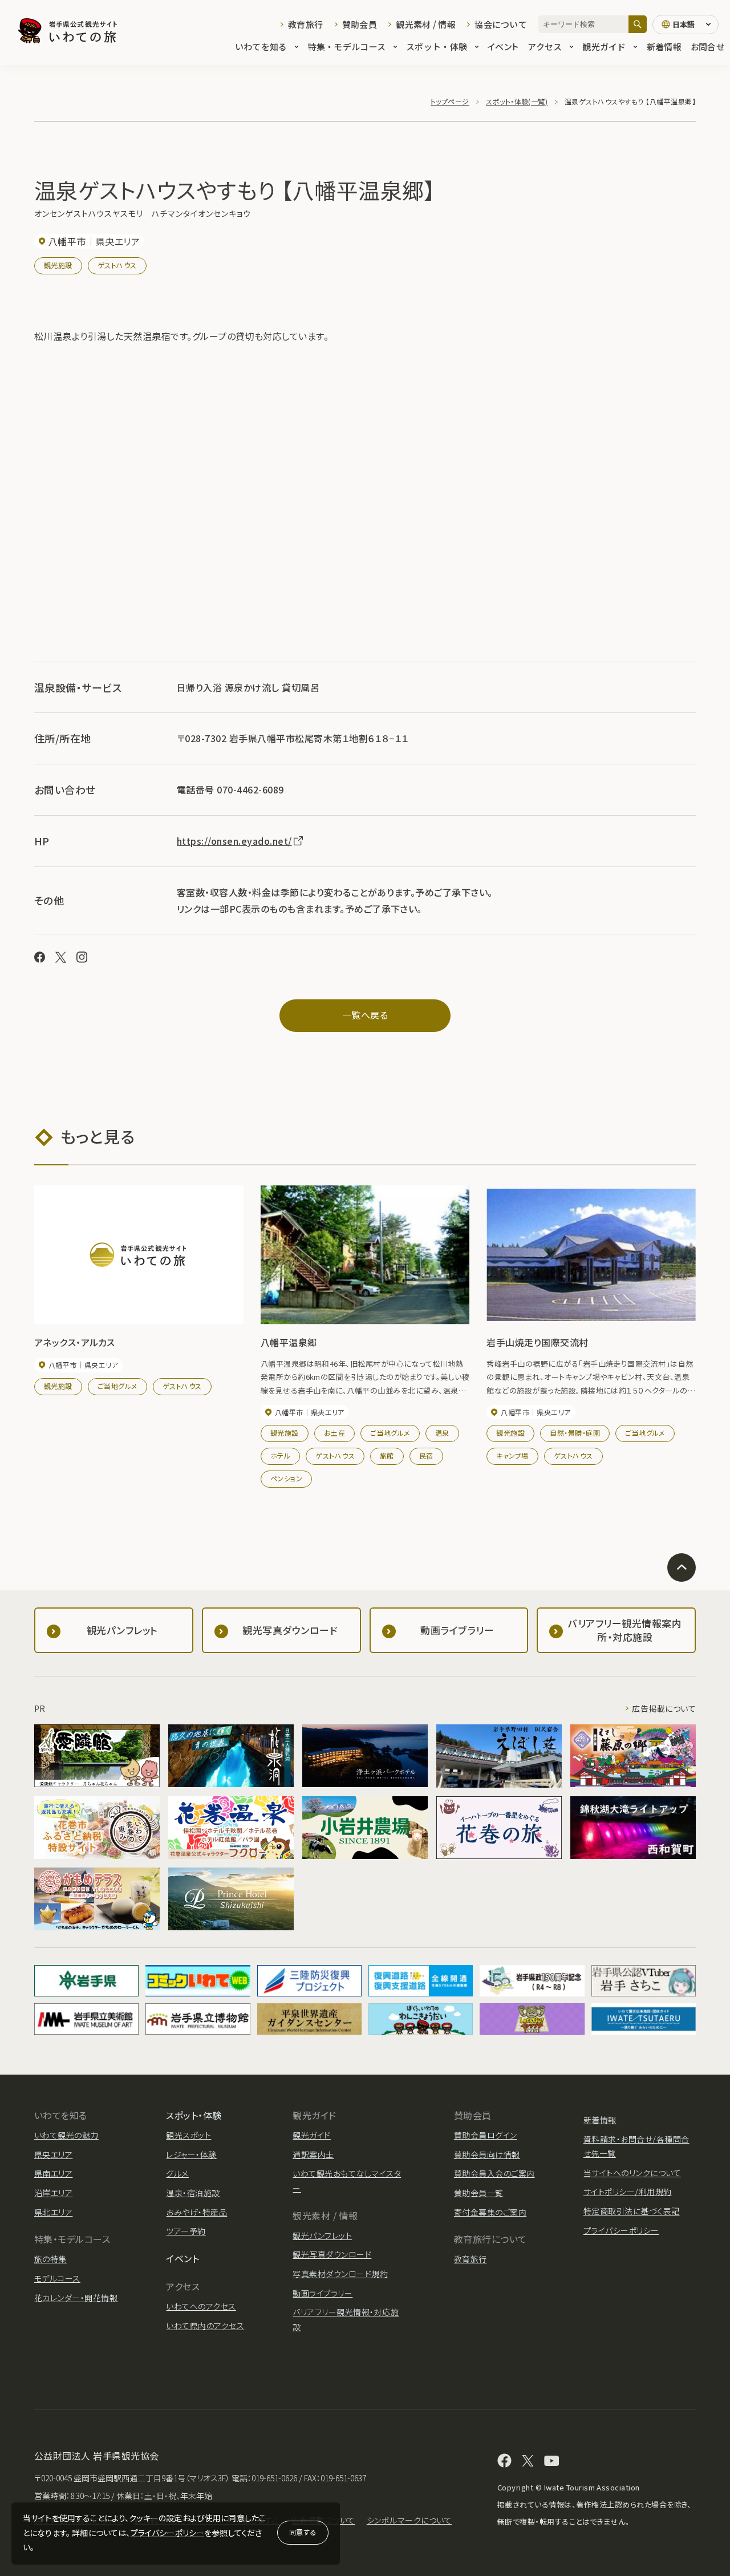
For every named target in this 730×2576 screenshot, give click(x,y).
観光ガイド (604, 46)
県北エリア (53, 2212)
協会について (501, 24)
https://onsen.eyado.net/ (234, 841)
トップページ (450, 101)
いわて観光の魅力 (66, 2135)
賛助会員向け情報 (487, 2154)
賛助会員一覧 (479, 2193)
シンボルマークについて (409, 2520)
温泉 (442, 1433)
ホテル (280, 1455)
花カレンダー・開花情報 (76, 2298)
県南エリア (53, 2173)
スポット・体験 (437, 46)
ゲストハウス (117, 265)
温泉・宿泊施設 (193, 2193)
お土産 (334, 1433)
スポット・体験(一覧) (517, 101)
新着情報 (664, 46)
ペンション (286, 1478)
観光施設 (58, 265)
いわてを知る (261, 46)
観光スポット (188, 2135)
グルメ (177, 2173)
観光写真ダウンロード (332, 2254)
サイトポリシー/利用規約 (628, 2192)
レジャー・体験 (191, 2154)
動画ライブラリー (323, 2293)
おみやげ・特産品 (196, 2212)
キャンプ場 (512, 1455)
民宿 (426, 1455)
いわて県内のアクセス (205, 2326)
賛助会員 (360, 24)
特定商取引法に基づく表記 (632, 2211)
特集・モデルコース (347, 46)
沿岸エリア (53, 2193)
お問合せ (707, 46)
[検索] (638, 24)
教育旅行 (305, 24)
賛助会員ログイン (486, 2135)
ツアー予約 (186, 2231)
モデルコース (57, 2278)
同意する (303, 2532)
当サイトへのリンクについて (632, 2173)
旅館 (387, 1455)
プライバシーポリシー (168, 2533)
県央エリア (53, 2154)
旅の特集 (50, 2259)
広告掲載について (664, 1708)
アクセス (545, 46)
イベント (503, 46)
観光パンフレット (322, 2235)
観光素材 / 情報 (426, 24)
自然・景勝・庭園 (575, 1433)
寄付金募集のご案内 (490, 2212)
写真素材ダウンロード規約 (340, 2274)
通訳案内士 (313, 2154)
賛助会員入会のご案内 (494, 2173)
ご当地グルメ (117, 1386)
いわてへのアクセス (201, 2306)
